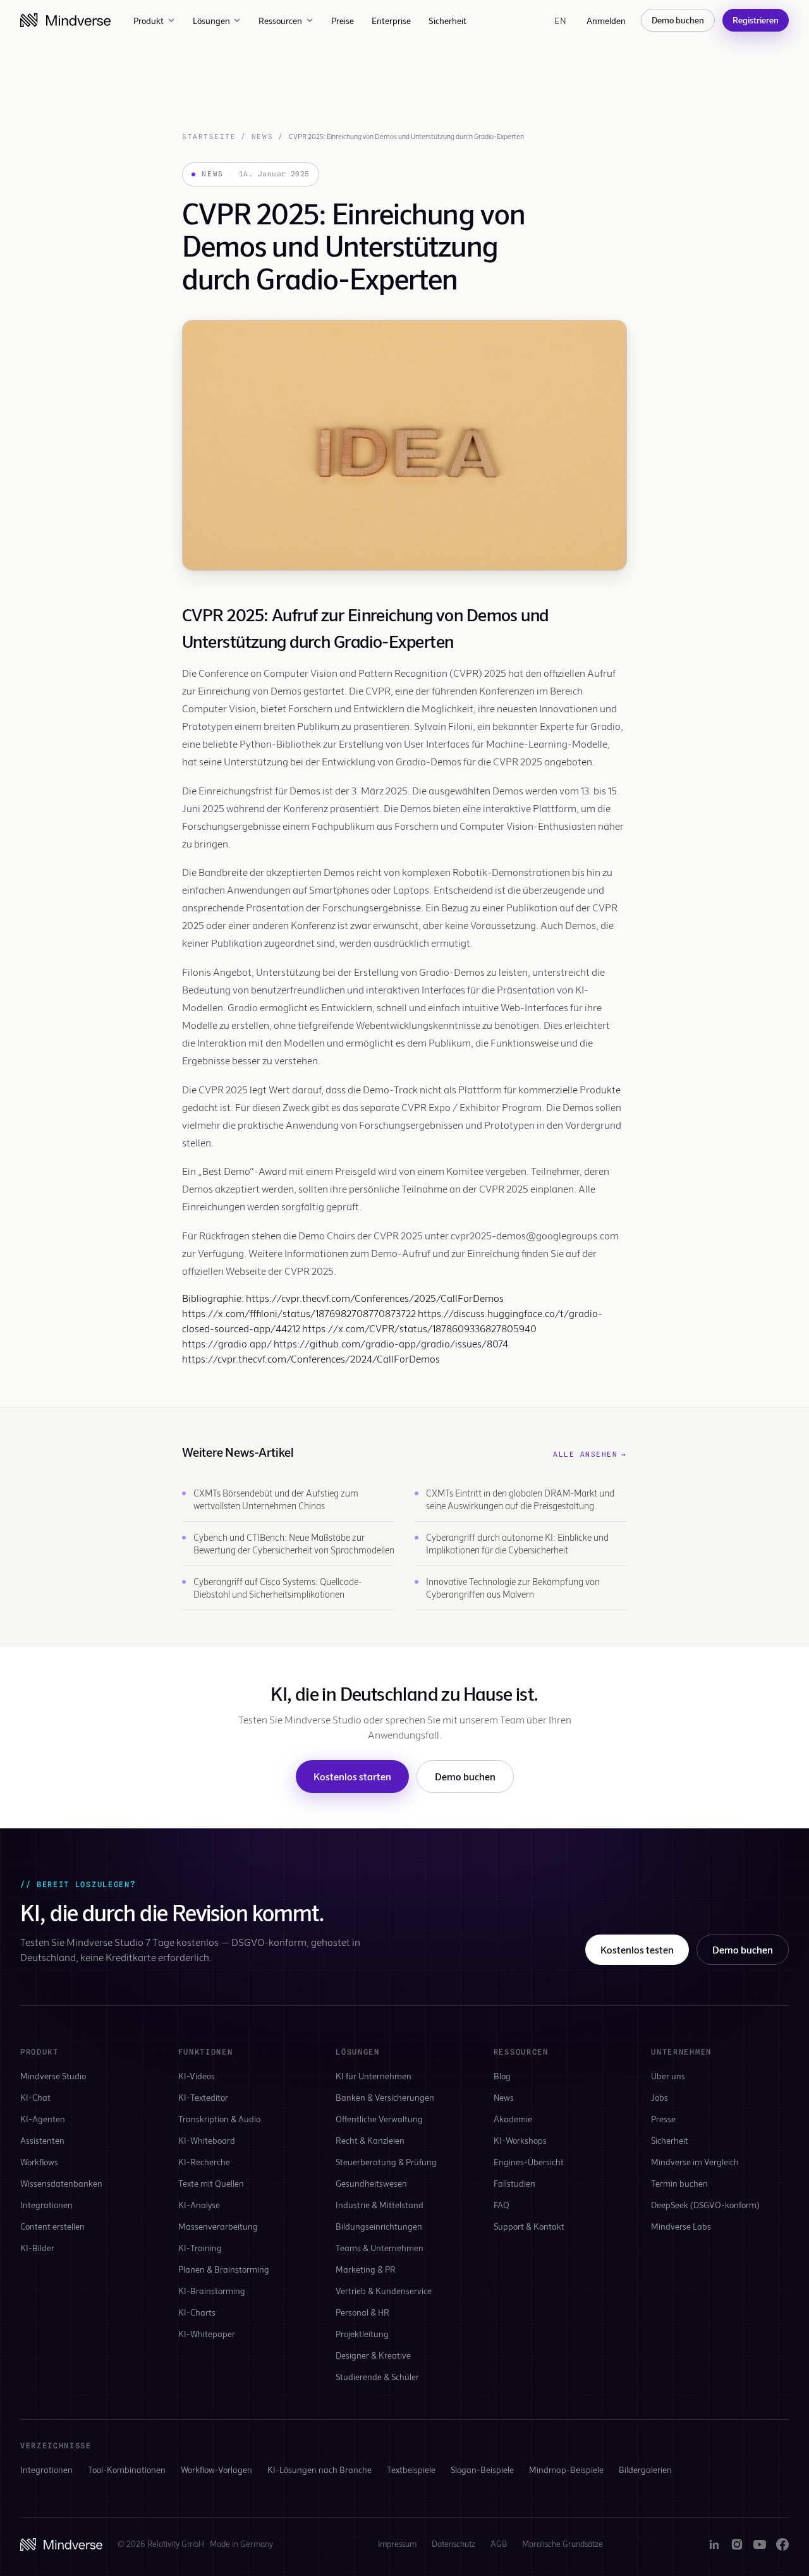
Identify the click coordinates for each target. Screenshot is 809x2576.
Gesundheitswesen (371, 2183)
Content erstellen (52, 2226)
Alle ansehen (590, 1454)
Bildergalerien (645, 2470)
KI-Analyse (199, 2205)
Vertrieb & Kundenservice (384, 2291)
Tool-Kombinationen (127, 2470)
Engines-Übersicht (529, 2162)
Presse (663, 2119)
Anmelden (606, 21)
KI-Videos (197, 2076)
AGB (499, 2544)
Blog (502, 2076)
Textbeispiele (411, 2470)
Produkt (149, 21)
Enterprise (391, 21)
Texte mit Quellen (211, 2183)
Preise (343, 21)
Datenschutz (453, 2544)
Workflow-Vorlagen (216, 2470)
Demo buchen (678, 20)
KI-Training (200, 2248)
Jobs (660, 2097)
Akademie (513, 2119)
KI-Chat (35, 2097)
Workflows (39, 2162)
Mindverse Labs (681, 2226)
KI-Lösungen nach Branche (319, 2470)
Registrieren (756, 20)
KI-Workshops (520, 2140)
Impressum (397, 2544)
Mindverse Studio (53, 2076)
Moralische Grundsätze (563, 2544)
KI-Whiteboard (207, 2140)
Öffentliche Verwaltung (379, 2119)
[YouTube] (760, 2544)
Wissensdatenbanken (61, 2183)
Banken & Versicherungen (385, 2097)
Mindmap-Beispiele (566, 2470)
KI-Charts (197, 2312)
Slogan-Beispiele (482, 2470)
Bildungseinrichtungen (379, 2226)
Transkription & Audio (219, 2119)
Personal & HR (362, 2312)
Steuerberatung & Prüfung (386, 2162)
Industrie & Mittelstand (380, 2205)
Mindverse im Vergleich (695, 2162)
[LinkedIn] (714, 2544)
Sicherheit (447, 21)
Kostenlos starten (352, 1776)
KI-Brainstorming (212, 2291)
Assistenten (42, 2140)
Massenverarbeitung (218, 2226)
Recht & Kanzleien (370, 2140)
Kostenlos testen (637, 1949)
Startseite (209, 137)
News (262, 137)
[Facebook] (782, 2544)
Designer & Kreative (373, 2355)
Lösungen (211, 21)
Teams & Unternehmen (380, 2248)
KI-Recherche (204, 2162)
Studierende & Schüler (377, 2377)
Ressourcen (280, 21)
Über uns (668, 2076)
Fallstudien (514, 2183)
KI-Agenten (43, 2119)
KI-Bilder (37, 2248)
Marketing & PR (366, 2269)
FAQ (502, 2205)
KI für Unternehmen (374, 2076)
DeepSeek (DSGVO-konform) (705, 2205)
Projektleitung (362, 2334)
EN (560, 21)
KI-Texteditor (203, 2097)
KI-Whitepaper (207, 2334)
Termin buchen (679, 2183)
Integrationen (46, 2205)
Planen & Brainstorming (224, 2269)
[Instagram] (737, 2544)
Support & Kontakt (529, 2226)
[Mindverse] (65, 20)
